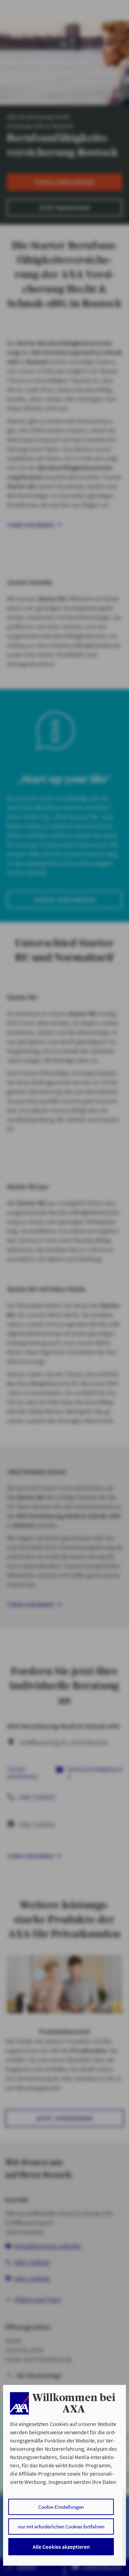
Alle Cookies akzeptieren (61, 2547)
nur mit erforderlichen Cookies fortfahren (61, 2527)
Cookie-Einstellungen (61, 2507)
